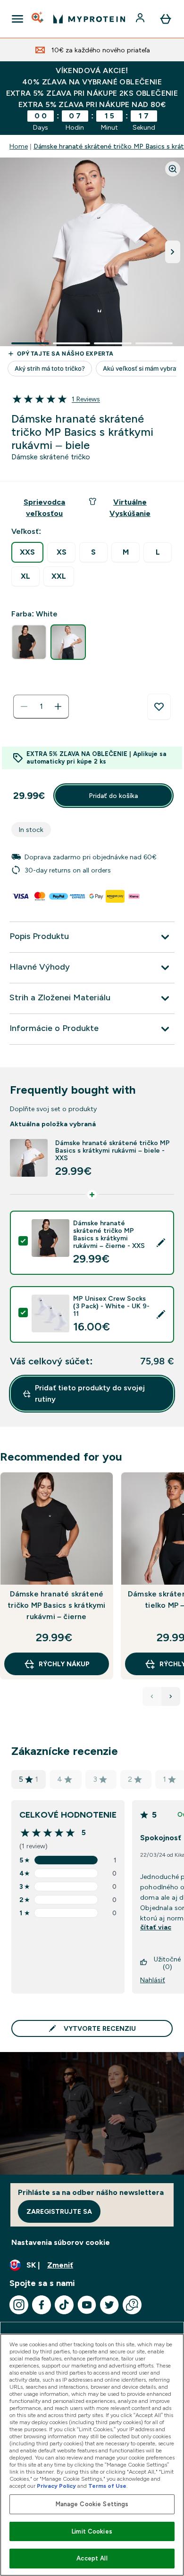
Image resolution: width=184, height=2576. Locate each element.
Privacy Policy (56, 2486)
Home (19, 146)
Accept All (92, 2558)
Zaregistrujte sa (59, 2211)
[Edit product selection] (161, 1243)
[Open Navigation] (17, 19)
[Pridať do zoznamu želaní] (159, 707)
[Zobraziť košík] (166, 19)
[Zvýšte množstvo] (58, 706)
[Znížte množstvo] (24, 706)
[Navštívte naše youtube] (87, 2305)
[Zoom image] (173, 169)
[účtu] (141, 19)
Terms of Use (107, 2486)
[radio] (27, 552)
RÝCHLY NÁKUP (64, 1664)
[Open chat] (132, 2305)
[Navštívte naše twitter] (109, 2305)
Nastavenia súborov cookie (61, 2242)
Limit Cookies (92, 2531)
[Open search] (38, 19)
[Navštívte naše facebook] (42, 2305)
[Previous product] (152, 1696)
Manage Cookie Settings (92, 2504)
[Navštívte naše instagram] (19, 2305)
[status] (41, 706)
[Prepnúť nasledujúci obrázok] (173, 252)
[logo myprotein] (89, 19)
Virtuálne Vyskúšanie (130, 508)
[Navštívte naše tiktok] (64, 2305)
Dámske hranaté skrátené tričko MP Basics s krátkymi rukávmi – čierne (56, 1605)
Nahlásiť (153, 1980)
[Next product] (171, 1696)
